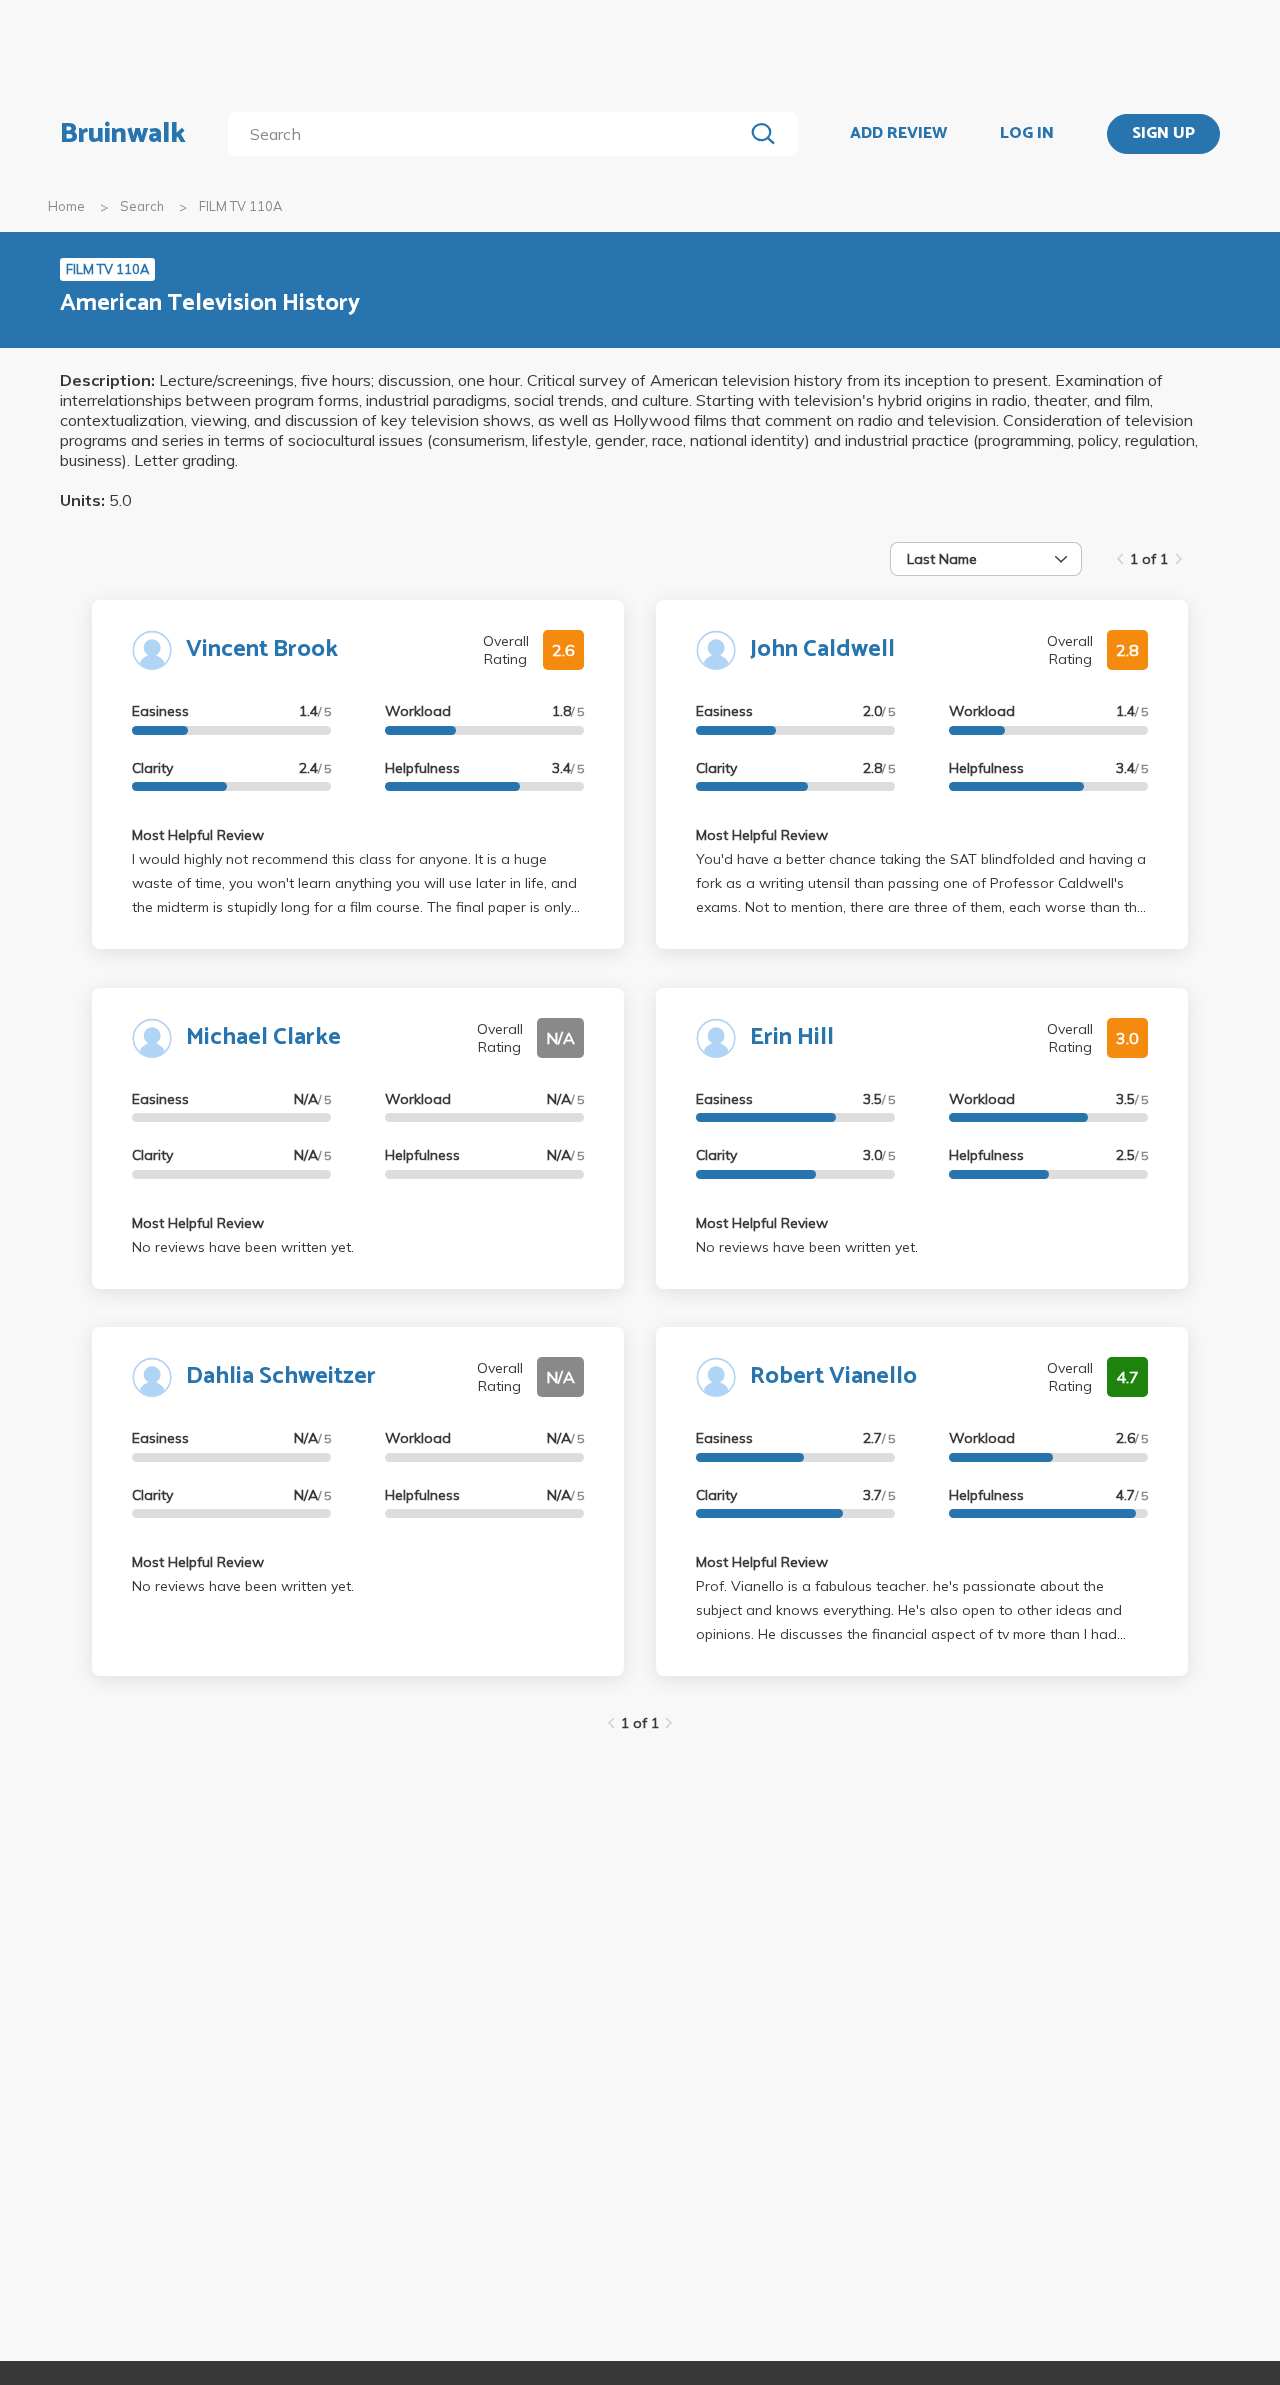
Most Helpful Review (198, 835)
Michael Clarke (263, 1037)
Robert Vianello (833, 1376)
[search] (489, 134)
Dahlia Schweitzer (281, 1376)
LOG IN (1027, 134)
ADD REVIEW (898, 134)
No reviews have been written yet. (243, 1247)
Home (66, 206)
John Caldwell (822, 649)
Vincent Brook (262, 649)
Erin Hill (792, 1037)
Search (142, 206)
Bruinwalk (123, 134)
